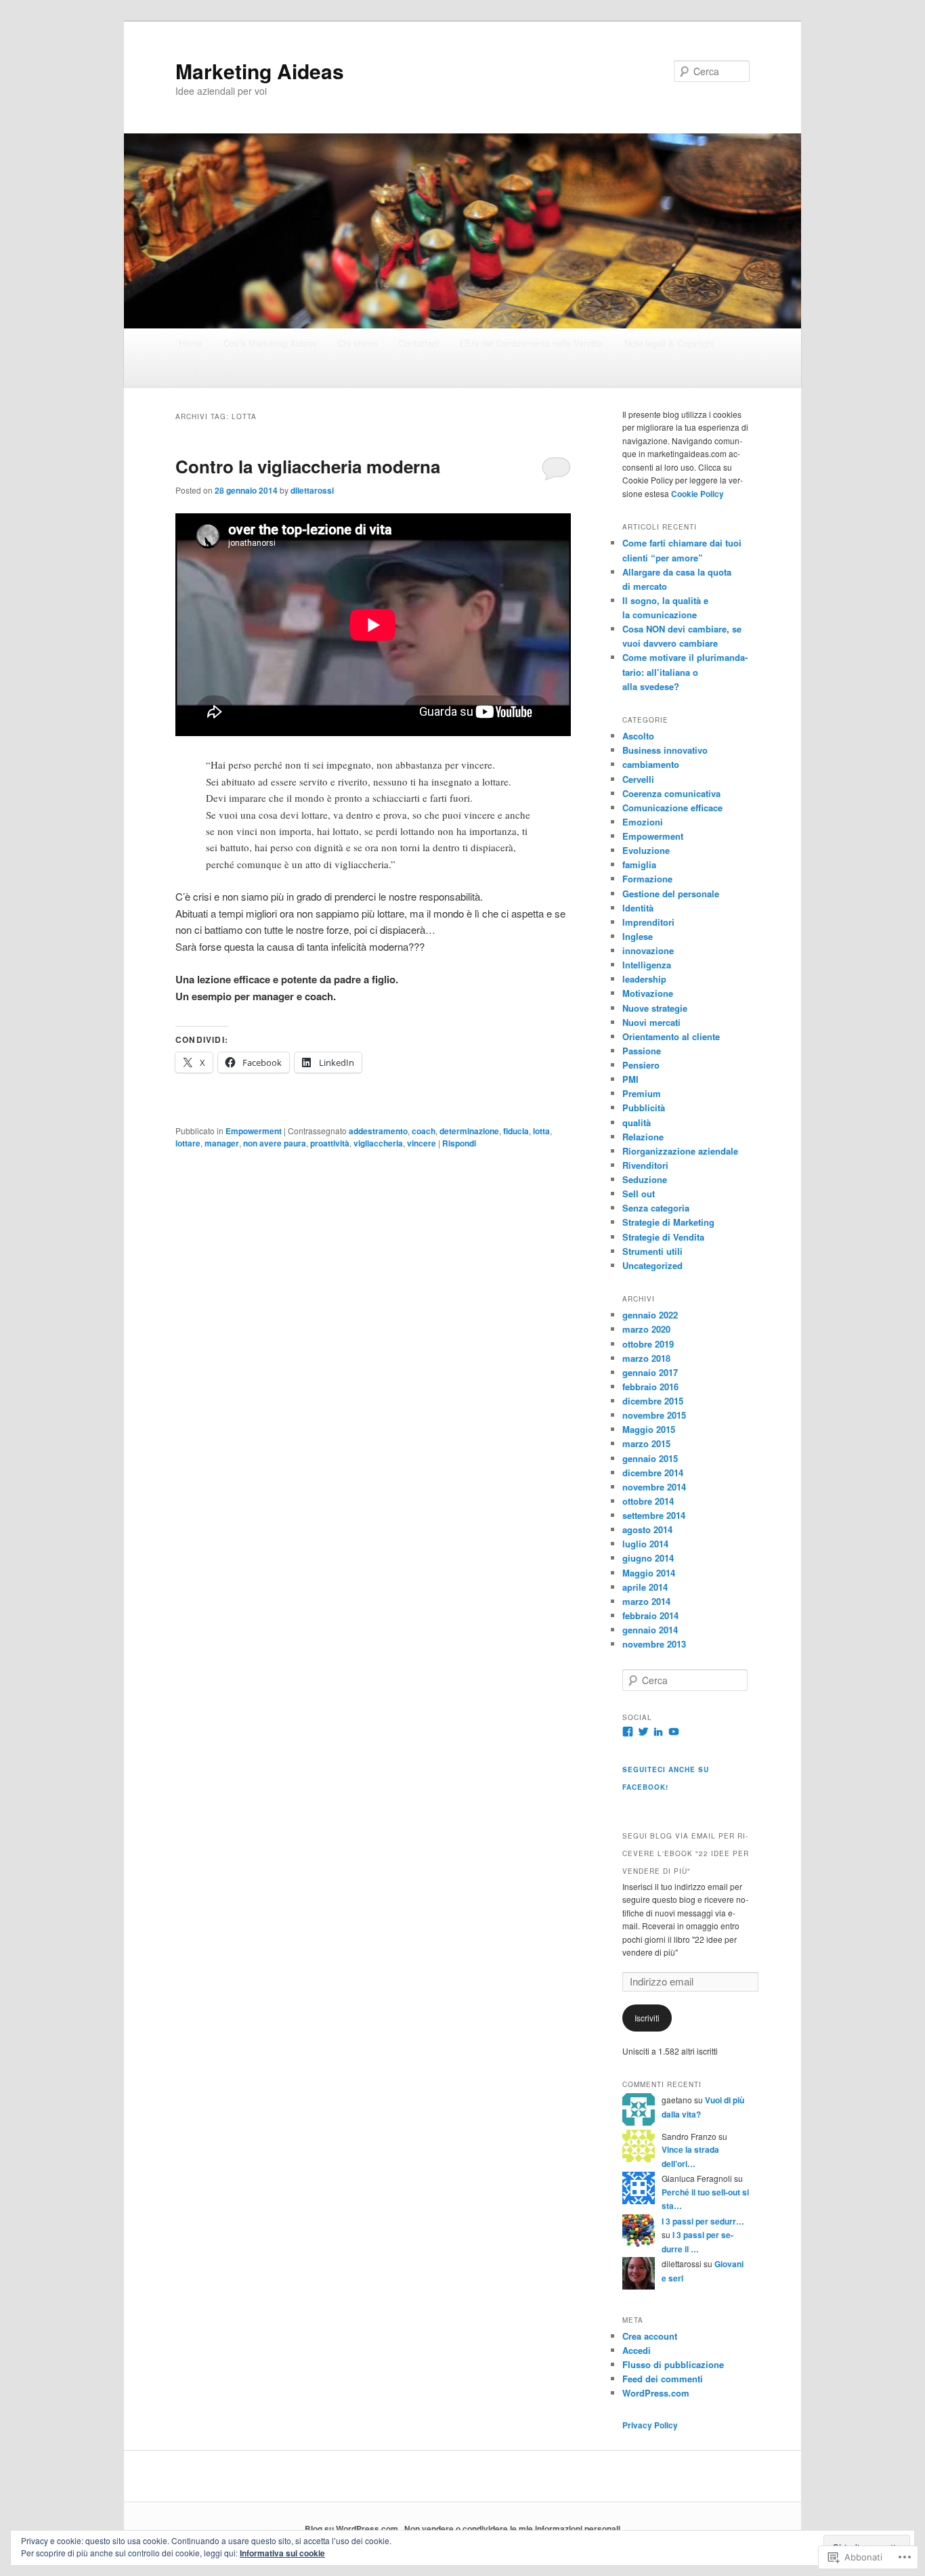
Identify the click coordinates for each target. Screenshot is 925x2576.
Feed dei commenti (663, 2379)
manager (222, 1143)
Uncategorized (652, 1265)
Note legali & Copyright (669, 343)
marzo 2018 (646, 1358)
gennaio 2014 (650, 1630)
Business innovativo (665, 750)
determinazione (469, 1131)
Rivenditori (645, 1165)
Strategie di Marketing (668, 1222)
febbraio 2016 (650, 1387)
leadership (644, 979)
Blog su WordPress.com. (352, 2529)
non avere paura (275, 1143)
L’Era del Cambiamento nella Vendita (531, 343)
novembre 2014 (654, 1487)
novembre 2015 (654, 1415)
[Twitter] (643, 1732)
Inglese (638, 936)
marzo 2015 (646, 1443)
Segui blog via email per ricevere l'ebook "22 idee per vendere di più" (686, 1853)
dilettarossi (312, 490)
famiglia (639, 864)
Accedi (637, 2350)
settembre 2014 (654, 1515)
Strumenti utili (652, 1251)
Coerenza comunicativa (671, 793)
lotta (541, 1131)
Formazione (647, 879)
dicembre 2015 (653, 1401)
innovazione (648, 950)
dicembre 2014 (653, 1473)
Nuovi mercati (651, 1022)
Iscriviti (647, 2018)
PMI (630, 1079)
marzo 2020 (646, 1329)
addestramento (378, 1131)
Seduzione (645, 1179)
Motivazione (648, 993)
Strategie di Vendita (663, 1237)
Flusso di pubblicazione (673, 2364)
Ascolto (638, 736)
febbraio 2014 (650, 1615)
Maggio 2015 (649, 1429)
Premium (642, 1093)
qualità (637, 1122)
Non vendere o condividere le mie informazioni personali (512, 2529)
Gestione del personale (671, 894)
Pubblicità (644, 1108)
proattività (330, 1143)
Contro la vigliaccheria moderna (308, 466)
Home (190, 343)
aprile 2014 (645, 1587)
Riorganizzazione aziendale (680, 1151)
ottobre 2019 (648, 1344)
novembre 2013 (654, 1644)
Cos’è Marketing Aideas (270, 343)
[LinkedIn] (658, 1732)
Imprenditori (648, 922)
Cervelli (638, 779)
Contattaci (419, 343)
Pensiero (641, 1065)
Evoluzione (646, 850)
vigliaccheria (378, 1143)
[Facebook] (628, 1732)
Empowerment (254, 1131)
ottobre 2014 (648, 1501)
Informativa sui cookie (282, 2553)
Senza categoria (656, 1208)
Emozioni (643, 822)
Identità (638, 908)
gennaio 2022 (650, 1315)
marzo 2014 (646, 1601)
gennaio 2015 (650, 1458)
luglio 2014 (645, 1544)
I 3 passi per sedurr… (703, 2221)
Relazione (643, 1137)
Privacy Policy (650, 2425)
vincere (422, 1143)
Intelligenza (647, 965)
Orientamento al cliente (671, 1036)
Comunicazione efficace (672, 808)
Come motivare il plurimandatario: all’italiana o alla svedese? (685, 671)
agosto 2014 (647, 1529)
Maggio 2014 (649, 1573)
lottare (188, 1143)
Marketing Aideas (260, 71)
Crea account (650, 2336)
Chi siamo (358, 343)
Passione (642, 1051)
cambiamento (651, 764)
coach (424, 1131)
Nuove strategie (655, 1008)
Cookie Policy (206, 372)
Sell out (639, 1194)
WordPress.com (656, 2393)
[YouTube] (674, 1732)
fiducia (516, 1131)
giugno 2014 (648, 1558)
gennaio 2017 (650, 1372)
